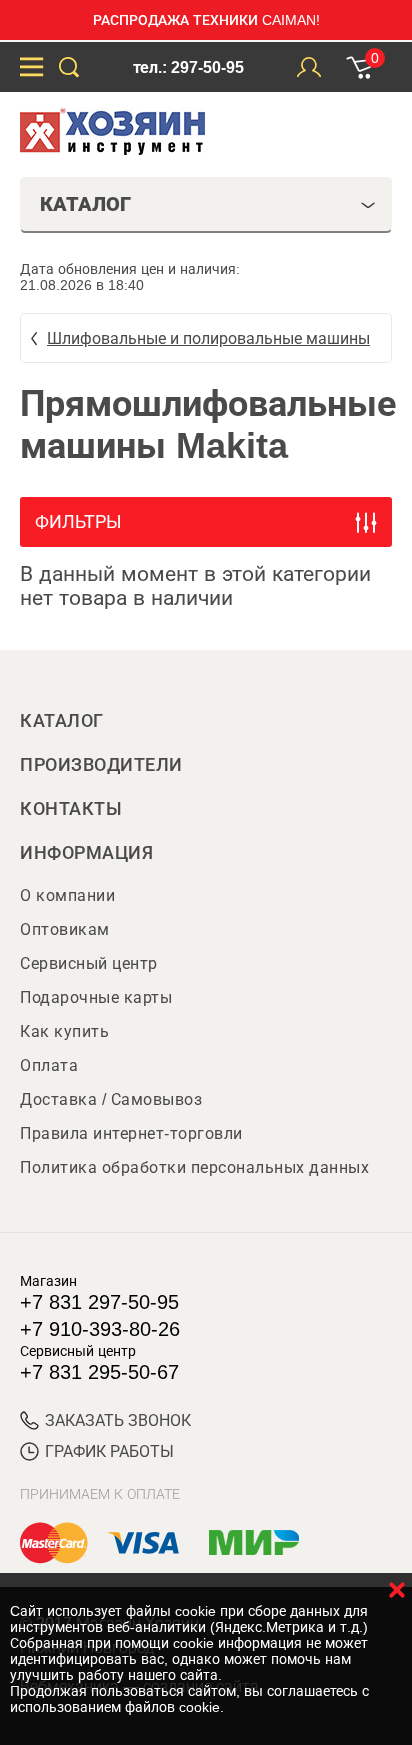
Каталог (62, 721)
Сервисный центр (89, 963)
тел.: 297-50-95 (188, 67)
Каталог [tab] (85, 204)
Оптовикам (65, 929)
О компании (67, 895)
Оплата (49, 1065)
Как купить (64, 1031)
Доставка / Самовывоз (111, 1099)
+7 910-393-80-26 (100, 1329)
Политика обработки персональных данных (194, 1167)
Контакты (71, 809)
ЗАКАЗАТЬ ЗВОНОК (118, 1420)
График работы (109, 1451)
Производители (101, 765)
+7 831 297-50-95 (99, 1302)
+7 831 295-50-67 (99, 1372)
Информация (86, 853)
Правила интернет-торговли (131, 1133)
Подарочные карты (96, 997)
